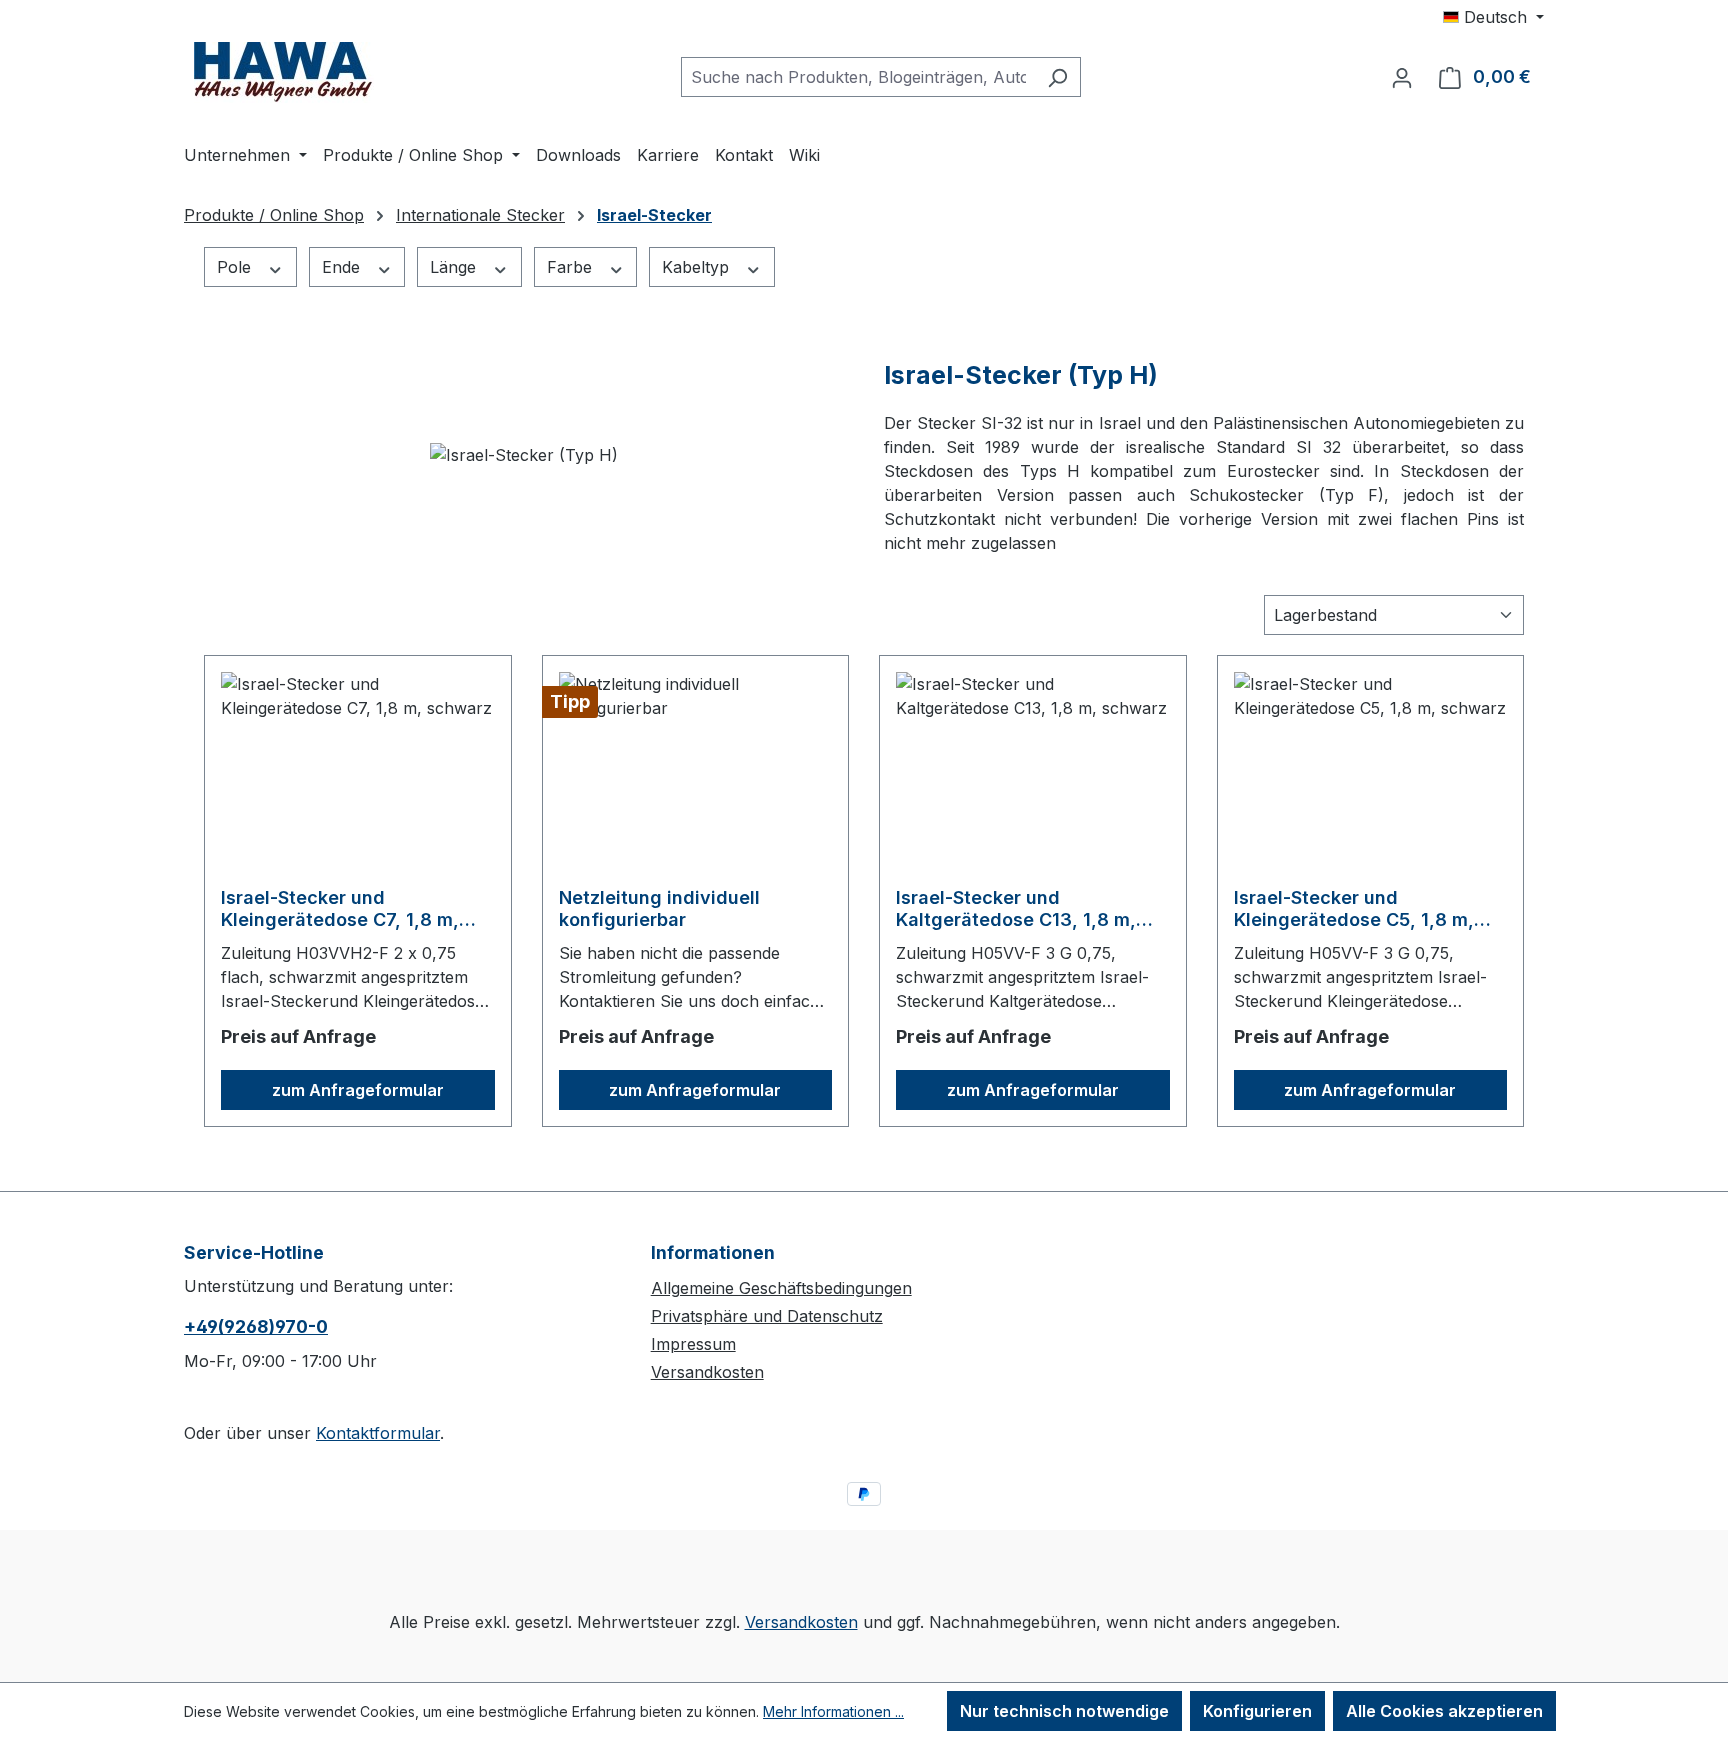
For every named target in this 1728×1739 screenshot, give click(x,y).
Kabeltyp (698, 267)
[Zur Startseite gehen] (284, 72)
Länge (455, 267)
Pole (236, 267)
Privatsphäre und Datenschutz (767, 1316)
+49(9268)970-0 (256, 1326)
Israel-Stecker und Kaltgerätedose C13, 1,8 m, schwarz (1016, 909)
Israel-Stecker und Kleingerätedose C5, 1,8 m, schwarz (1354, 909)
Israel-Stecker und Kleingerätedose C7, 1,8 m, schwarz (340, 909)
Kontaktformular (378, 1433)
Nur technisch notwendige (1064, 1711)
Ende (343, 267)
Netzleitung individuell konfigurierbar (659, 908)
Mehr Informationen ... (833, 1711)
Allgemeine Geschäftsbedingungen (781, 1288)
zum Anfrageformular (358, 1090)
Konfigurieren (1257, 1711)
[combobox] (858, 77)
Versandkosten (707, 1372)
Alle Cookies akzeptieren (1444, 1711)
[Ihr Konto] (1402, 77)
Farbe (572, 267)
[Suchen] (1057, 77)
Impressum (693, 1344)
